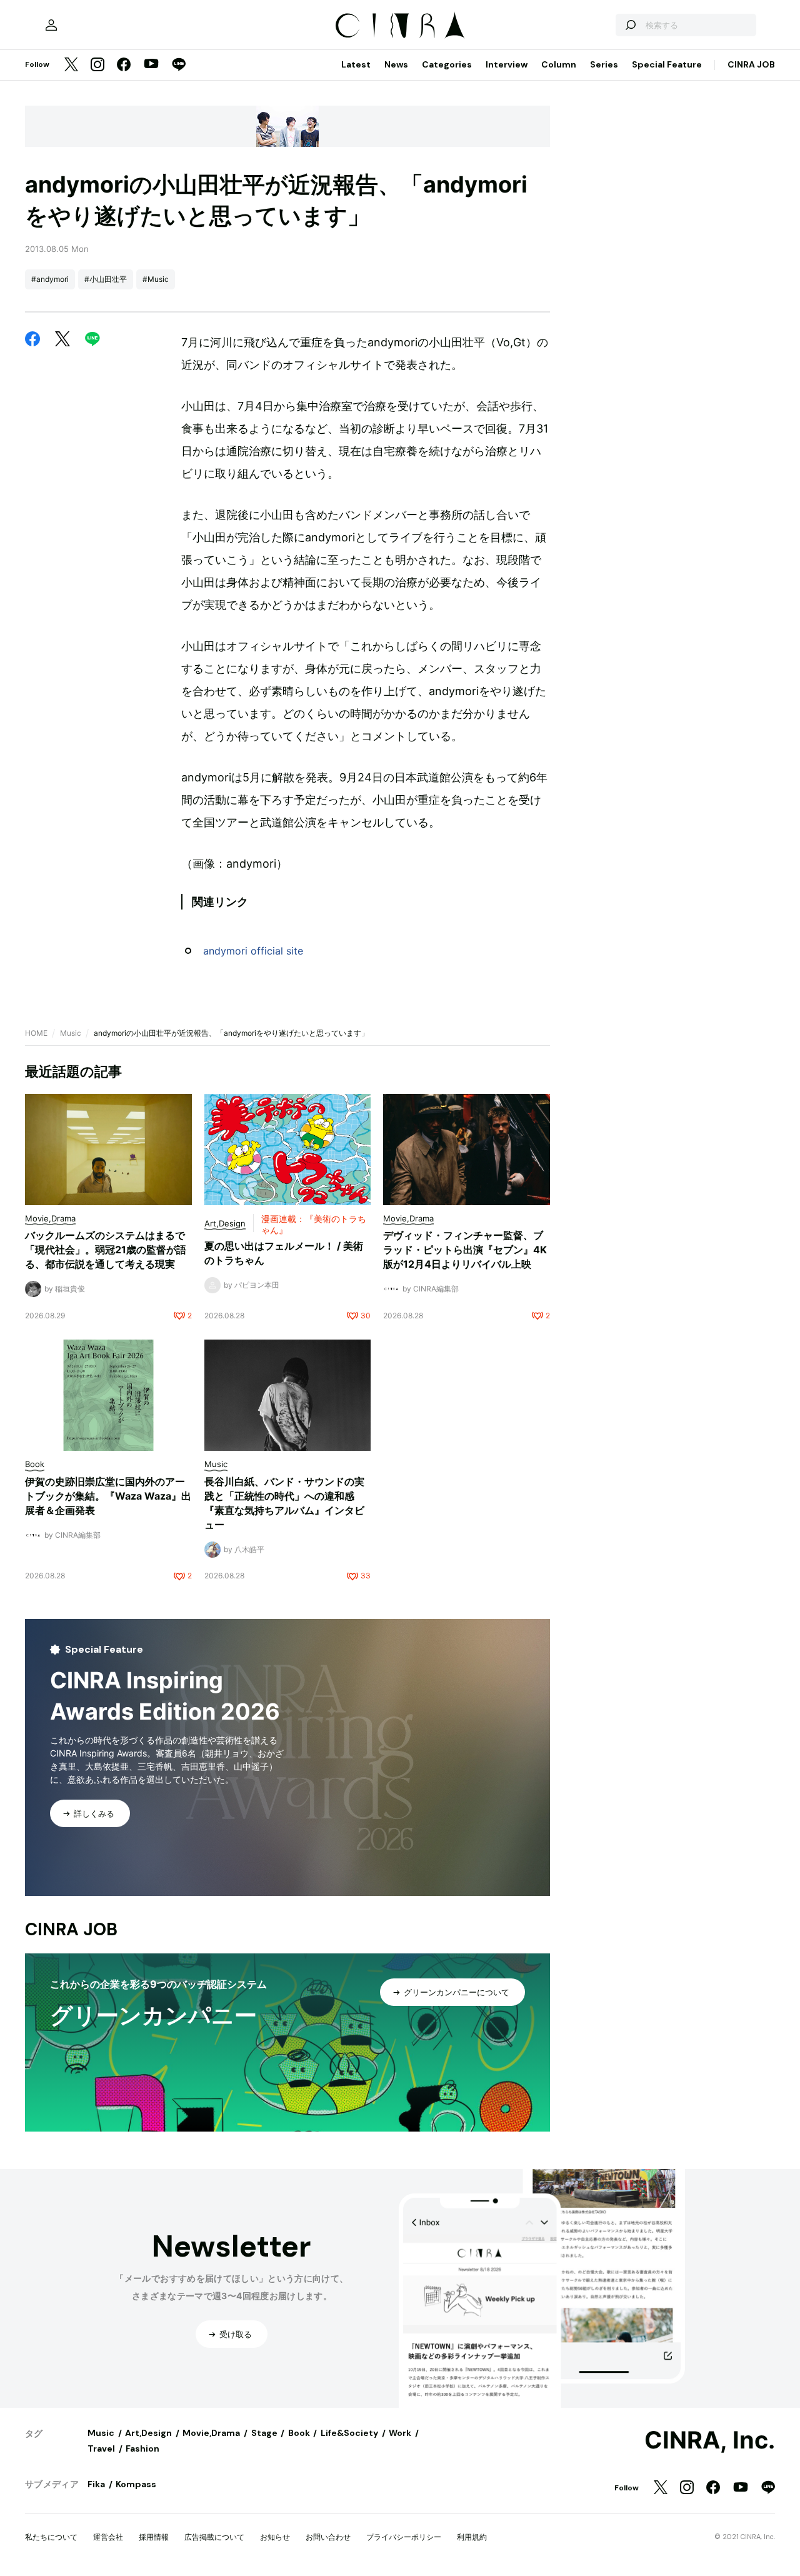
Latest (356, 64)
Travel (101, 2448)
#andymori (50, 279)
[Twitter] (71, 65)
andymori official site (253, 951)
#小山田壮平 (106, 279)
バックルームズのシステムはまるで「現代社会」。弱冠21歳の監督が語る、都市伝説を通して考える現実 (106, 1250)
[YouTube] (151, 65)
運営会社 (108, 2537)
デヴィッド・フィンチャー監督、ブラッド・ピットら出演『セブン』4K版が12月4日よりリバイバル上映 (465, 1250)
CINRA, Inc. (710, 2440)
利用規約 (472, 2537)
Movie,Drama (211, 2433)
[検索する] (630, 25)
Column (559, 64)
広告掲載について (214, 2537)
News (396, 64)
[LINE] (179, 65)
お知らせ (275, 2537)
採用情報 (154, 2537)
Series (604, 64)
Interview (507, 64)
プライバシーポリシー (404, 2537)
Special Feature (667, 64)
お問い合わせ (328, 2537)
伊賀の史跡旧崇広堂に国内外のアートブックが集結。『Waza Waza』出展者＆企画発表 (108, 1496)
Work (400, 2433)
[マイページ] (51, 25)
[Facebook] (124, 65)
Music (71, 1033)
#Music (156, 279)
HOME (36, 1033)
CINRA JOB (751, 64)
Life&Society (349, 2433)
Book (299, 2433)
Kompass (136, 2484)
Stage (264, 2433)
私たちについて (51, 2537)
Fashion (142, 2448)
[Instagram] (97, 65)
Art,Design (148, 2433)
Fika (96, 2484)
